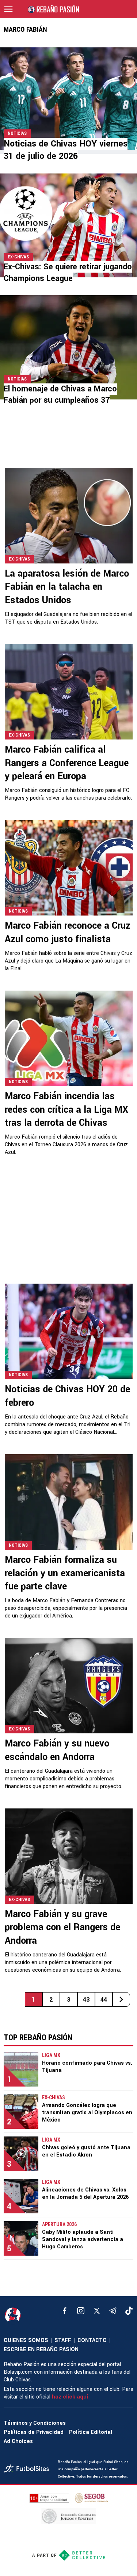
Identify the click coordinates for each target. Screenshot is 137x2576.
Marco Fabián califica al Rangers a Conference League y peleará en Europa (67, 763)
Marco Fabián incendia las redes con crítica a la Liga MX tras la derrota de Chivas (66, 1110)
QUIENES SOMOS (26, 2340)
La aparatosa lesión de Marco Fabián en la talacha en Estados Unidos (67, 587)
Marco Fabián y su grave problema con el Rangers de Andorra (62, 1927)
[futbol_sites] (28, 2469)
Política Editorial (91, 2432)
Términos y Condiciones (35, 2423)
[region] (68, 442)
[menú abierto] (8, 9)
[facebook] (65, 2311)
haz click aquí (70, 2397)
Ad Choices (18, 2441)
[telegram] (113, 2311)
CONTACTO (92, 2340)
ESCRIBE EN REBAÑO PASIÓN (41, 2349)
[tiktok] (129, 2311)
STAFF (63, 2340)
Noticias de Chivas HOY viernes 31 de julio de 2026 (66, 150)
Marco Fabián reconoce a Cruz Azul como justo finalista (68, 932)
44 (104, 2000)
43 (86, 2000)
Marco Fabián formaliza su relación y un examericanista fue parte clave (65, 1573)
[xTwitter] (97, 2311)
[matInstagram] (81, 2311)
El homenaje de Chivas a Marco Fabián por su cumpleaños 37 (60, 395)
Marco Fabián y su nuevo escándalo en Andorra (57, 1750)
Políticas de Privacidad (34, 2432)
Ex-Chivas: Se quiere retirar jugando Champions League (68, 272)
